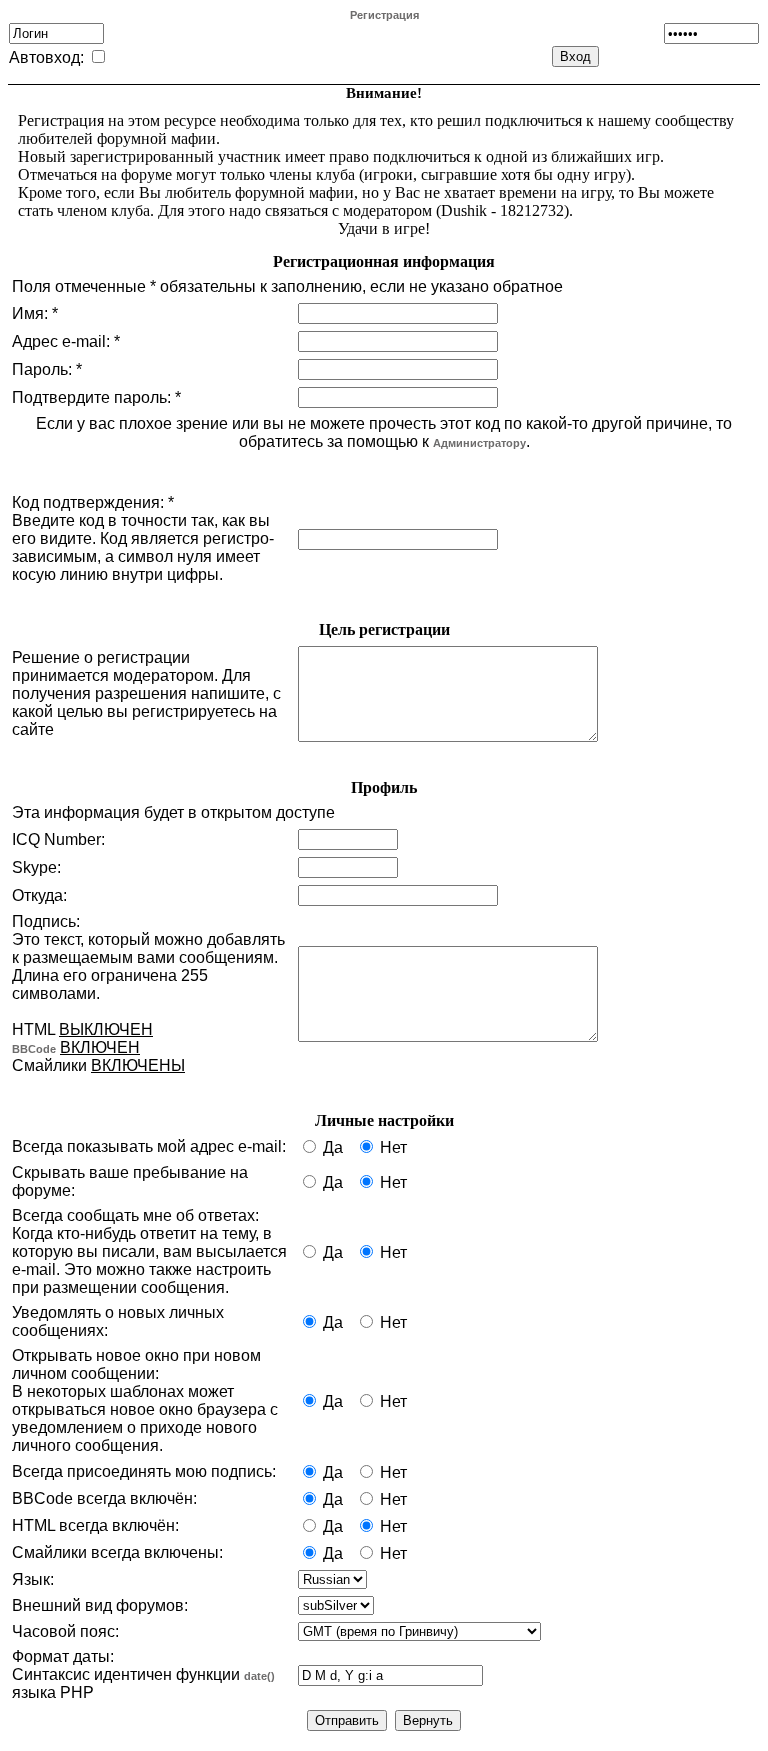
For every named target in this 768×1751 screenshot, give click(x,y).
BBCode (34, 1049)
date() (259, 1676)
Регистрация (384, 15)
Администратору (479, 443)
